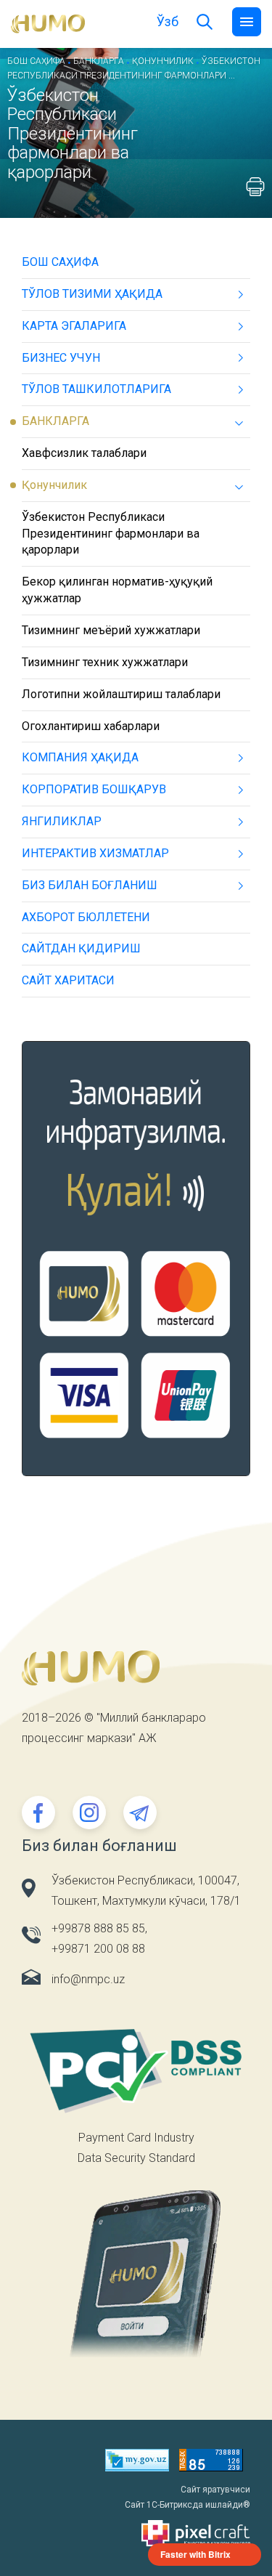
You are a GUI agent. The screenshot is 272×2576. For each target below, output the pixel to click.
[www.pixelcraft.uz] (136, 2534)
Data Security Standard (136, 2158)
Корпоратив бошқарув (94, 789)
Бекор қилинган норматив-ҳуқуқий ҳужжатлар (117, 590)
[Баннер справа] (136, 1269)
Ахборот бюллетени (86, 917)
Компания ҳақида (80, 757)
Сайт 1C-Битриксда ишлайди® (187, 2505)
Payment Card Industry (136, 2138)
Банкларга (99, 61)
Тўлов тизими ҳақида (92, 294)
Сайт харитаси (68, 980)
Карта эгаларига (74, 326)
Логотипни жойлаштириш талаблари (121, 694)
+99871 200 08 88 (98, 1949)
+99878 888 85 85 (98, 1928)
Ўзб (168, 21)
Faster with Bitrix (195, 2554)
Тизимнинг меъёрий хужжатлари (111, 630)
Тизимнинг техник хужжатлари (105, 662)
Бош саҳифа (36, 61)
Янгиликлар (62, 821)
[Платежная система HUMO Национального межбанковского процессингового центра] (48, 23)
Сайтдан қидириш (81, 948)
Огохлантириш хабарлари (91, 726)
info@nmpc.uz (88, 1979)
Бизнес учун (61, 358)
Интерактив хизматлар (95, 853)
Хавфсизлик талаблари (84, 453)
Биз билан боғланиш (90, 885)
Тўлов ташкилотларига (96, 389)
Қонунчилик (163, 61)
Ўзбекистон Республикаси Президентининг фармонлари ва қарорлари (111, 534)
